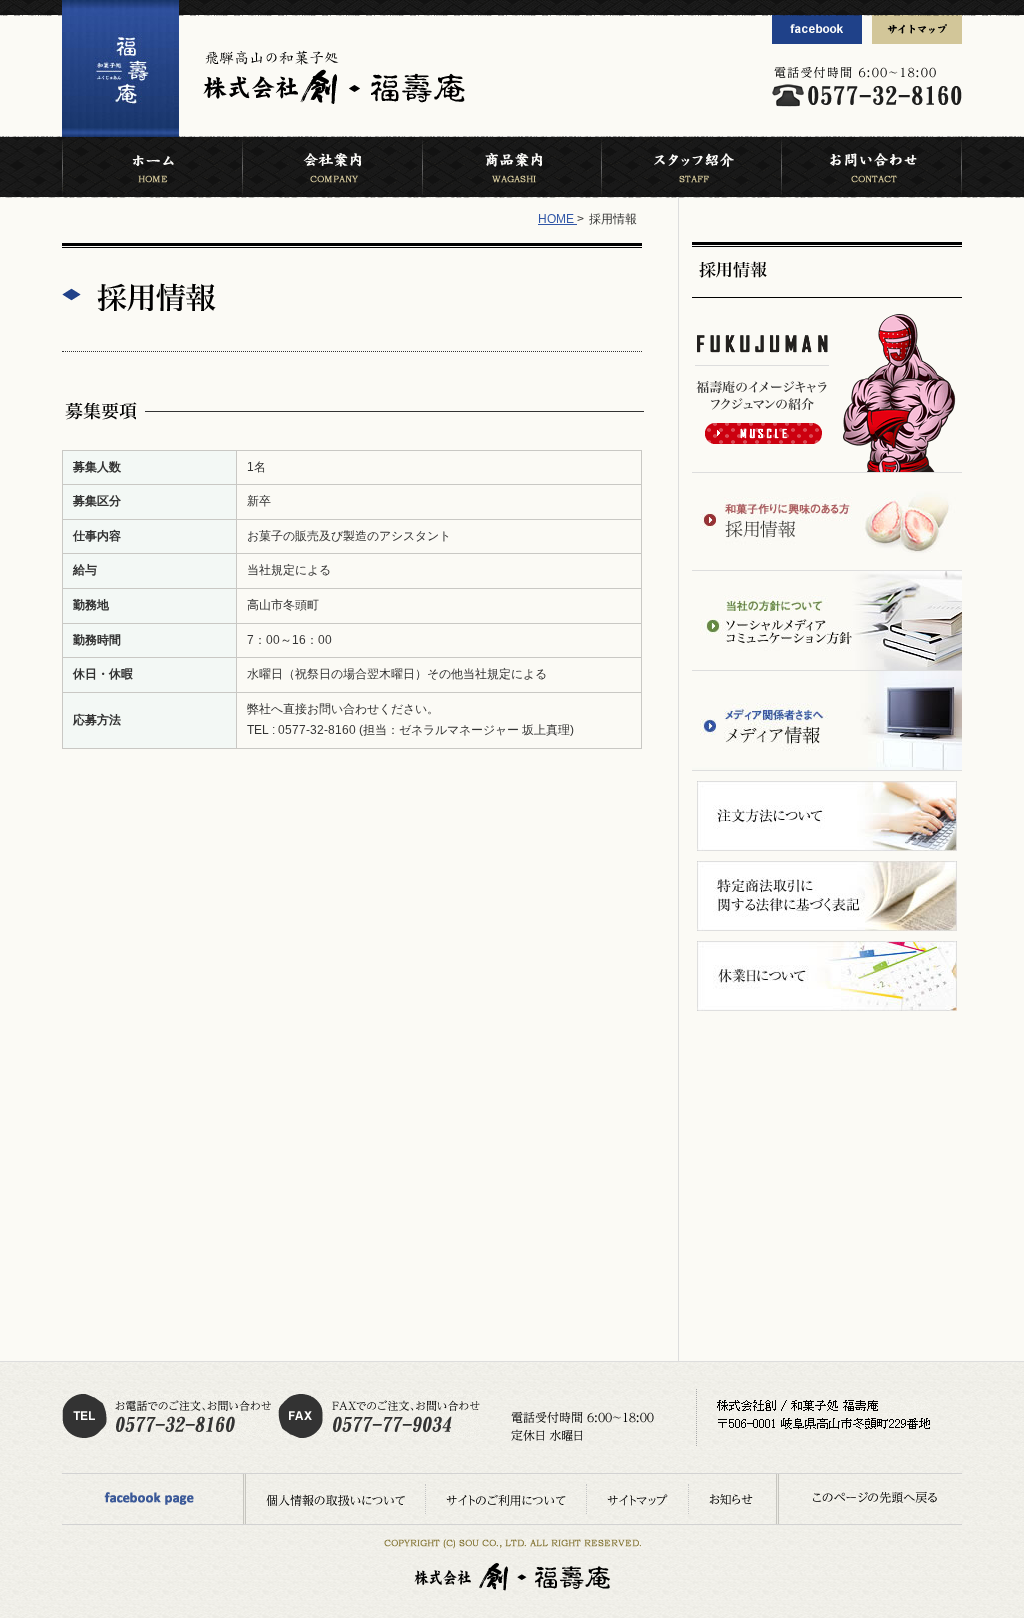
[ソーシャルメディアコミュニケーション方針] (827, 620)
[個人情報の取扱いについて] (335, 1500)
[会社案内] (332, 167)
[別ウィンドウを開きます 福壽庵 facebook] (817, 29)
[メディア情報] (827, 720)
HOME (557, 219)
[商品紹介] (511, 167)
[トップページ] (120, 133)
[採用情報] (830, 269)
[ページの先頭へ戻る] (884, 1497)
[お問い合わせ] (871, 167)
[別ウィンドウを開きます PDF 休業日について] (827, 976)
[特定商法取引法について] (827, 896)
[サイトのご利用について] (506, 1500)
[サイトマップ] (917, 29)
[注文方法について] (827, 816)
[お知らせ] (731, 1500)
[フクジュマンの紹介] (827, 393)
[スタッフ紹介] (691, 167)
